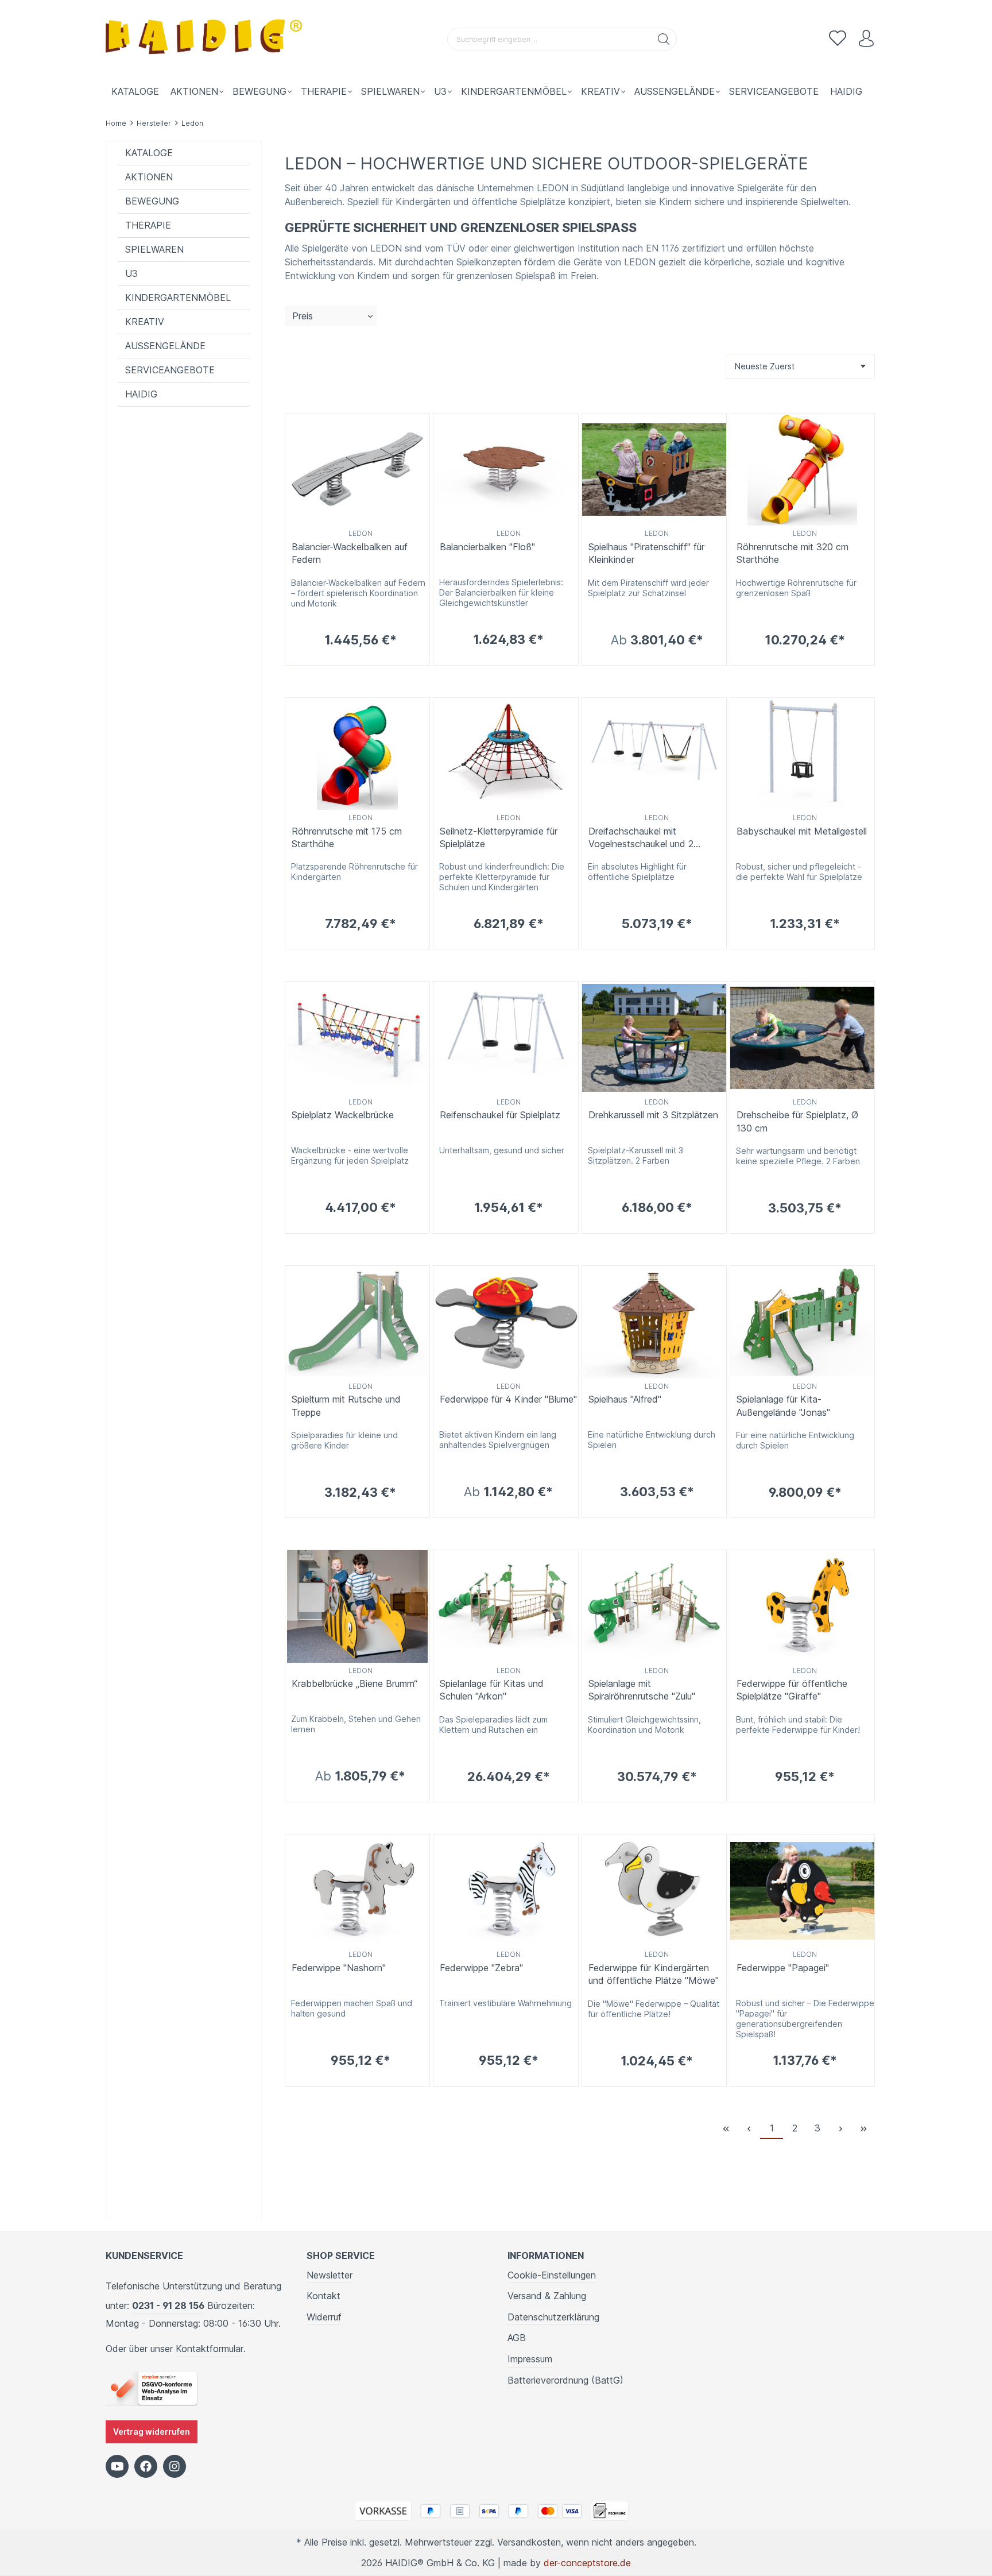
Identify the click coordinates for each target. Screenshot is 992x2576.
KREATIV (145, 322)
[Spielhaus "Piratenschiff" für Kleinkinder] (654, 470)
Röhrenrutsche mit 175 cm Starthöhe (347, 837)
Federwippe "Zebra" (481, 1968)
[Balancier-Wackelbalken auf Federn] (357, 470)
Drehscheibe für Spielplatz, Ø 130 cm (797, 1121)
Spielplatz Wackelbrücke (343, 1115)
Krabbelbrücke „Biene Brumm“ (354, 1683)
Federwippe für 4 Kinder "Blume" (508, 1399)
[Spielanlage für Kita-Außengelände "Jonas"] (802, 1322)
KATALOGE (149, 153)
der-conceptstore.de (587, 2563)
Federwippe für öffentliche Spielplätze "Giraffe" (792, 1690)
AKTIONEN (149, 177)
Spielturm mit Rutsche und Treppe (346, 1405)
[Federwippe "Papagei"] (802, 1891)
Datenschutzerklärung (553, 2317)
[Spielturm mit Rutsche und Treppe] (357, 1322)
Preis (303, 316)
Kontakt (323, 2296)
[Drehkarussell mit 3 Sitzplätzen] (654, 1038)
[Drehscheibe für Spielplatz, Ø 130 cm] (802, 1038)
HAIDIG (141, 394)
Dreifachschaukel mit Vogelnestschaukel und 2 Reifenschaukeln (641, 838)
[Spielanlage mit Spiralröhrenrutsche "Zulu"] (654, 1606)
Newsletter (330, 2275)
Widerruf (324, 2317)
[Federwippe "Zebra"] (505, 1891)
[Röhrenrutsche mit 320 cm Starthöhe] (802, 470)
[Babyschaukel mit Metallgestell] (802, 754)
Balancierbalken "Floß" (487, 547)
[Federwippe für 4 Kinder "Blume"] (505, 1322)
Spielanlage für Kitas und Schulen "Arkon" (492, 1690)
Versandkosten (529, 2542)
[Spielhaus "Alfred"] (654, 1322)
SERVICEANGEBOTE (170, 370)
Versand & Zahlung (547, 2296)
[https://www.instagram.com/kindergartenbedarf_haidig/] (175, 2466)
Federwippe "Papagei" (783, 1968)
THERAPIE (148, 225)
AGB (517, 2338)
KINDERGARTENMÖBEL (178, 298)
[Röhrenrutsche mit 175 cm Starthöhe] (357, 754)
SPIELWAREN (154, 249)
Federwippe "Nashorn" (339, 1968)
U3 (131, 273)
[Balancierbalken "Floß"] (505, 470)
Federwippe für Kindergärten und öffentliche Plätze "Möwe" (654, 1974)
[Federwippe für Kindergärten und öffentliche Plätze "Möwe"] (654, 1891)
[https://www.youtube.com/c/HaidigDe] (117, 2466)
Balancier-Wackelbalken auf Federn (350, 553)
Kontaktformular (210, 2349)
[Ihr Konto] (866, 39)
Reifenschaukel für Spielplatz (500, 1115)
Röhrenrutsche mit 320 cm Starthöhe (793, 553)
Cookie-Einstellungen (552, 2275)
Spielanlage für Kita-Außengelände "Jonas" (783, 1405)
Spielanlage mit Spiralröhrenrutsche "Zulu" (642, 1690)
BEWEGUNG (152, 201)
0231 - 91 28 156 (168, 2305)
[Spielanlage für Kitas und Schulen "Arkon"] (505, 1606)
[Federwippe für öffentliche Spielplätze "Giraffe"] (802, 1606)
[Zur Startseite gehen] (206, 39)
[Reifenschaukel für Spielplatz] (505, 1038)
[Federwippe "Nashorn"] (357, 1891)
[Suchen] (664, 39)
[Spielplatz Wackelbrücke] (357, 1038)
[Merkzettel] (838, 39)
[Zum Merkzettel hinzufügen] (418, 425)
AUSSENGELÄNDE (165, 346)
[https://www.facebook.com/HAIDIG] (146, 2466)
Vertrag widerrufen (152, 2432)
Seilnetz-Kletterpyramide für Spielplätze (499, 837)
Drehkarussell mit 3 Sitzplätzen (653, 1115)
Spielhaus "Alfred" (625, 1399)
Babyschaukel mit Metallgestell (802, 831)
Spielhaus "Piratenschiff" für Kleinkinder (646, 553)
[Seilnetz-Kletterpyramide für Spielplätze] (505, 754)
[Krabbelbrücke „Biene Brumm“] (357, 1606)
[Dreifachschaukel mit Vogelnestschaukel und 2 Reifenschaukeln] (654, 754)
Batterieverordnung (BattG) (565, 2380)
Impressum (530, 2359)
